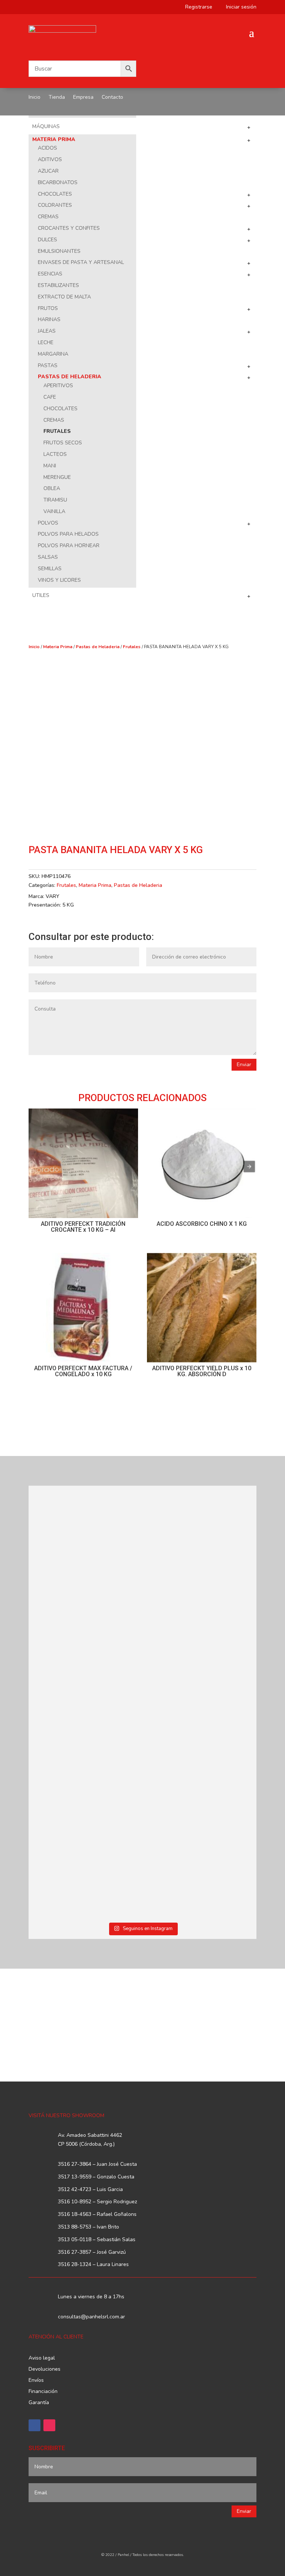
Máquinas (46, 126)
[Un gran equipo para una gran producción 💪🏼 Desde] (200, 1648)
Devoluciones (45, 2370)
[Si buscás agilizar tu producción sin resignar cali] (85, 1868)
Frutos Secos (63, 443)
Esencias (50, 274)
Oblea (52, 488)
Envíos (36, 2381)
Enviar (244, 1065)
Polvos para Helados (68, 534)
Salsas (48, 557)
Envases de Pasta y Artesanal (81, 262)
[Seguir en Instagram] (49, 2425)
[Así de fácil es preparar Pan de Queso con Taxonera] (200, 1530)
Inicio (35, 98)
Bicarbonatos (58, 182)
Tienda (57, 98)
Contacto (112, 98)
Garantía (39, 2403)
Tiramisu (55, 500)
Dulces (47, 240)
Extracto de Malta (64, 297)
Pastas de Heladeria (70, 377)
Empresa (83, 98)
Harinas (49, 319)
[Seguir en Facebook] (35, 2425)
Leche (46, 342)
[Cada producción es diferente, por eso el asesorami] (200, 1767)
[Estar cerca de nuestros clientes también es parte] (200, 1872)
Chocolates (55, 194)
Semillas (50, 569)
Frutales (57, 431)
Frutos (48, 308)
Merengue (57, 477)
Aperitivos (58, 386)
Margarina (53, 354)
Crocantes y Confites (69, 228)
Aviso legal (42, 2358)
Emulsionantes (59, 251)
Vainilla (54, 511)
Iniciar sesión (238, 7)
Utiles (41, 595)
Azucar (48, 171)
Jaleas (47, 331)
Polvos (48, 523)
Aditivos (50, 159)
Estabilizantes (58, 285)
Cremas (48, 217)
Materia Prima (54, 139)
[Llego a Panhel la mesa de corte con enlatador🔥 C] (85, 1539)
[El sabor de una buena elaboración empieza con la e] (85, 1758)
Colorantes (55, 205)
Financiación (43, 2392)
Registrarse (196, 7)
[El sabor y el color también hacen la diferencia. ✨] (85, 1644)
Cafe (50, 397)
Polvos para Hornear (69, 546)
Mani (50, 466)
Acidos (47, 148)
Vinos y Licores (59, 580)
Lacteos (55, 454)
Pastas (48, 365)
